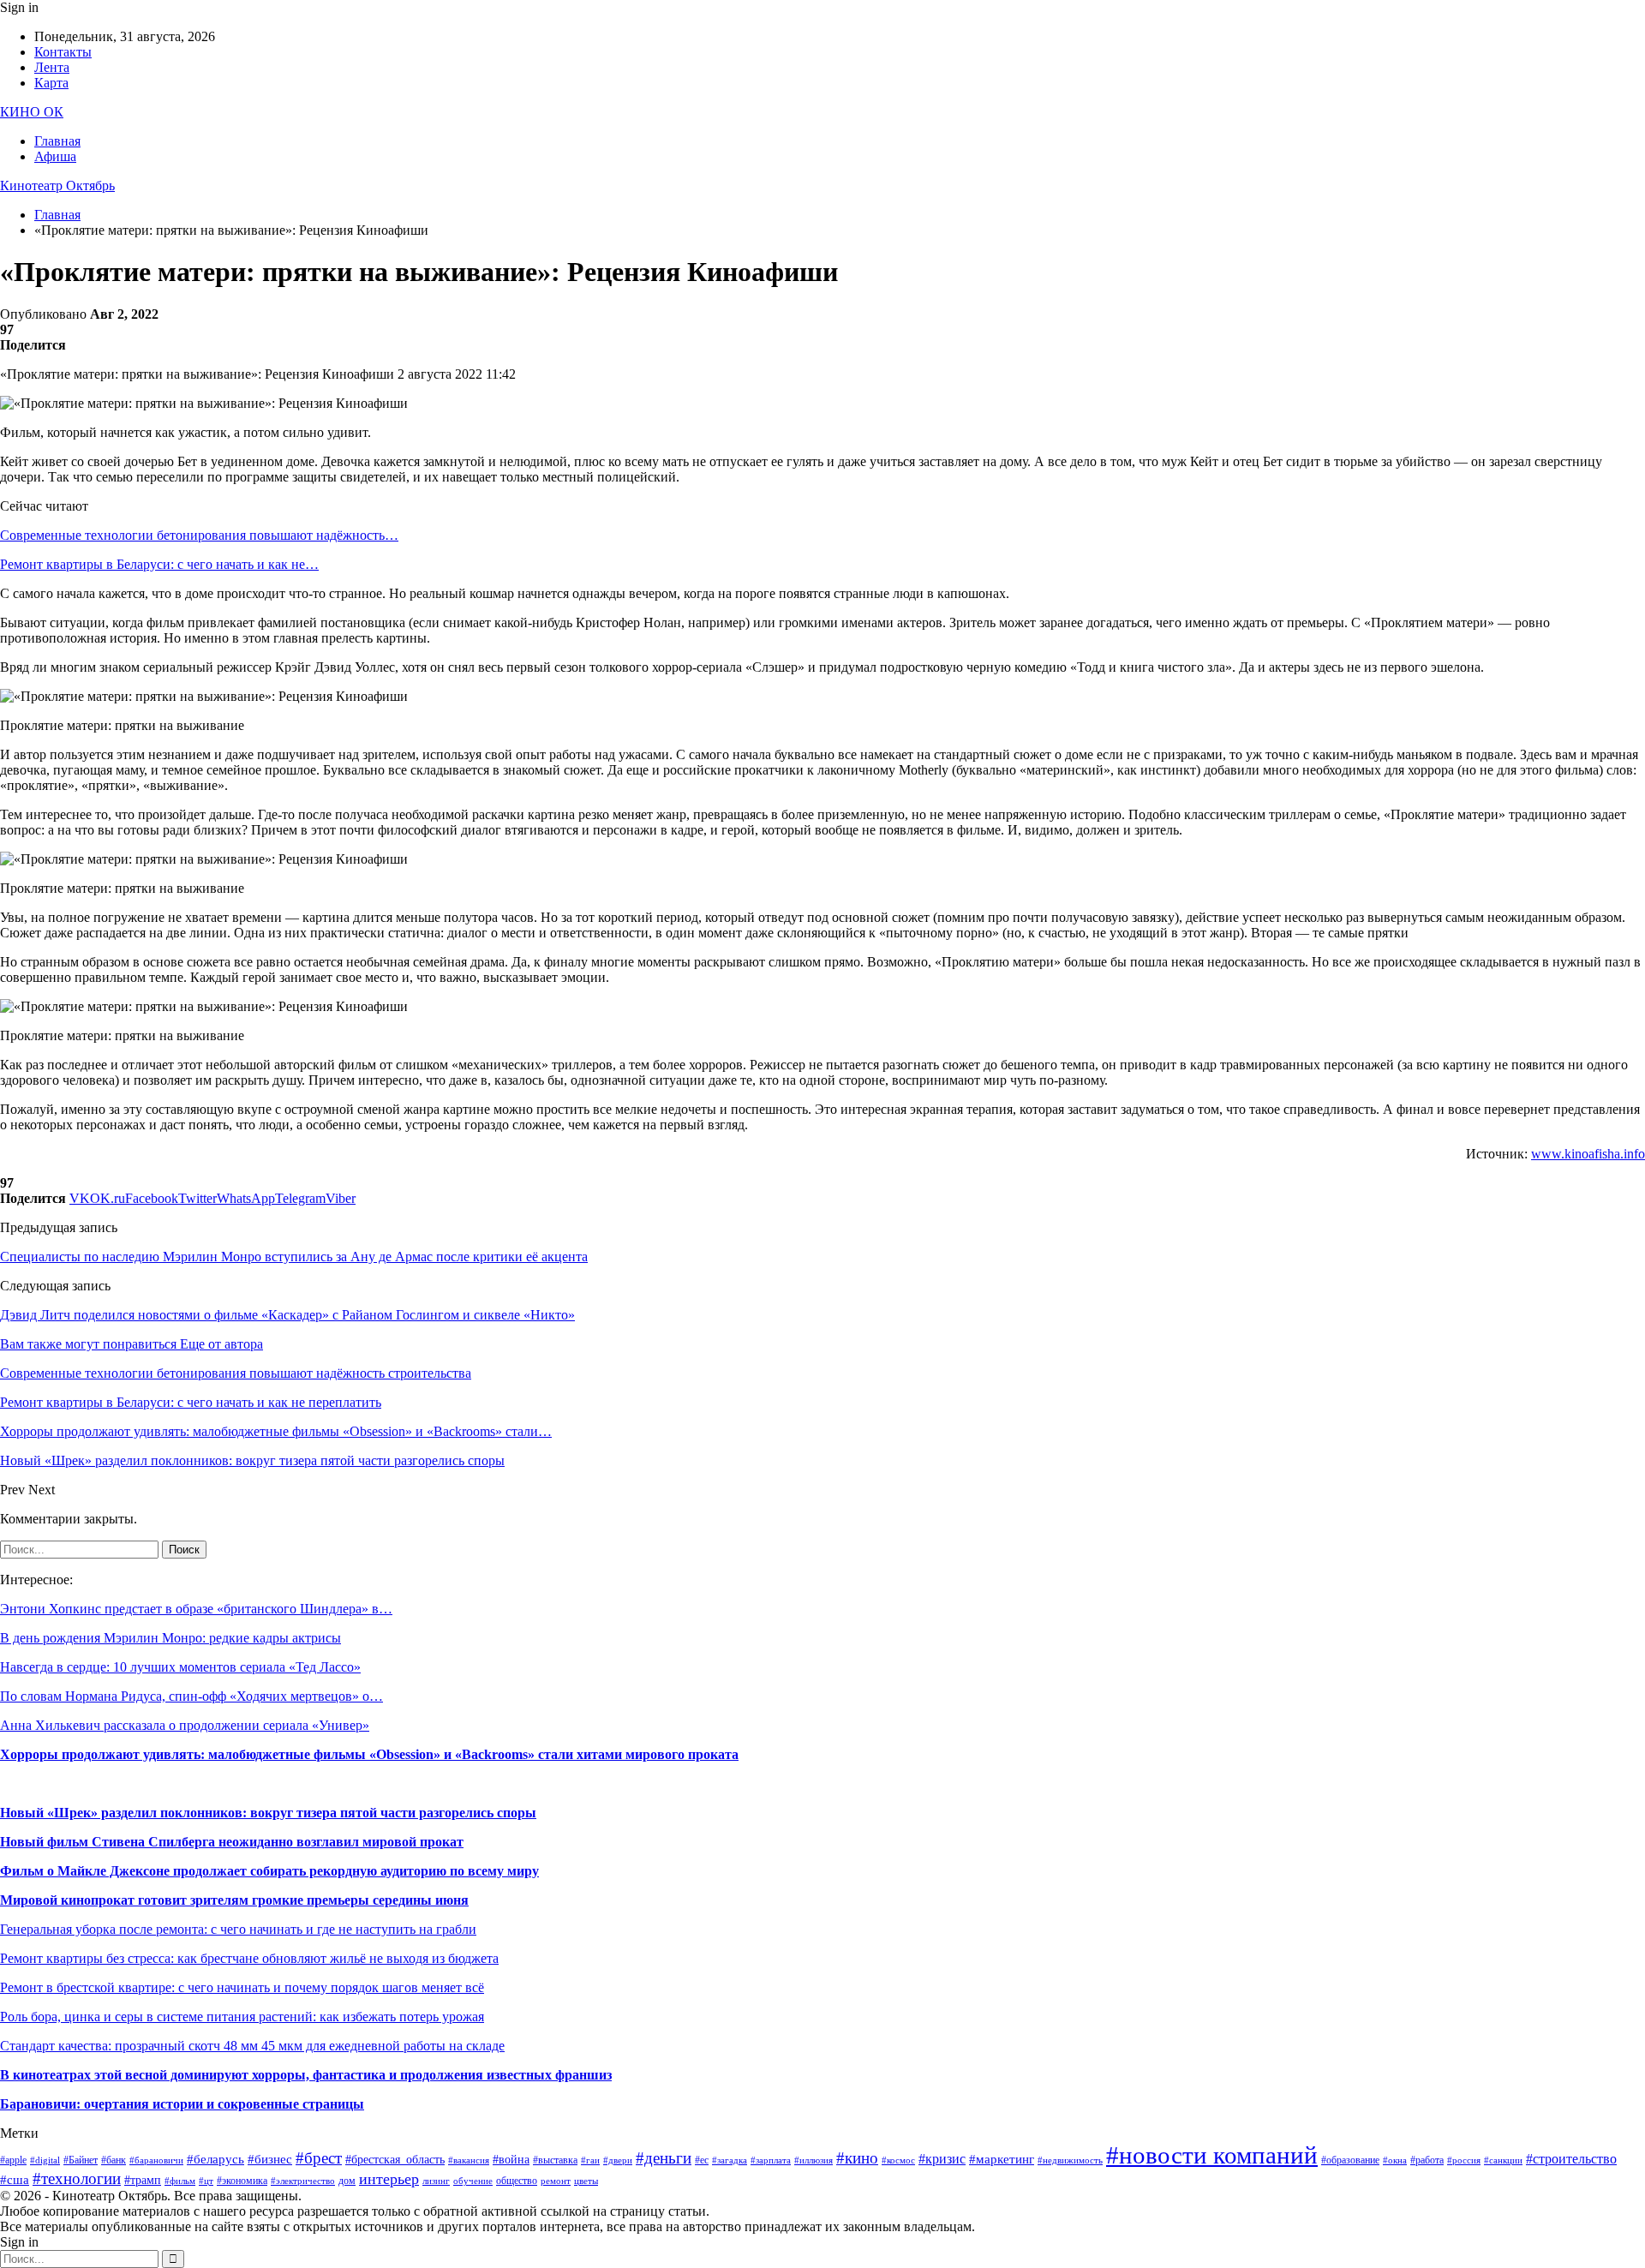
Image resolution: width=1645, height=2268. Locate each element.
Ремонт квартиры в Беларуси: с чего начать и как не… (159, 564)
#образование (1350, 2160)
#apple (13, 2160)
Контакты (63, 52)
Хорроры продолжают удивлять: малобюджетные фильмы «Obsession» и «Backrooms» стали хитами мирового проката (369, 1754)
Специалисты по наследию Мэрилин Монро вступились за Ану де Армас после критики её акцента (294, 1257)
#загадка (730, 2160)
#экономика (242, 2181)
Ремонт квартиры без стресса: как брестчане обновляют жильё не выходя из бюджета (249, 1958)
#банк (114, 2160)
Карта (51, 83)
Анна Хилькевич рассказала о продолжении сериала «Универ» (185, 1725)
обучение (473, 2181)
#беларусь (215, 2159)
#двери (618, 2160)
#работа (1427, 2160)
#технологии (77, 2178)
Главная (57, 141)
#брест (319, 2158)
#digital (45, 2160)
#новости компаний (1212, 2155)
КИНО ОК (32, 112)
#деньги (664, 2158)
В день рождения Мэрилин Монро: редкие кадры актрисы (170, 1638)
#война (511, 2160)
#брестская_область (395, 2160)
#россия (1464, 2160)
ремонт (556, 2181)
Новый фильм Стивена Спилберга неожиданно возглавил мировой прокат (232, 1842)
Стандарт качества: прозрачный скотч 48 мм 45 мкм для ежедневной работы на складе (252, 2046)
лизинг (436, 2181)
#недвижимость (1070, 2160)
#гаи (590, 2160)
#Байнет (81, 2160)
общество (517, 2181)
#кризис (942, 2159)
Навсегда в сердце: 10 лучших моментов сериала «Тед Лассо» (180, 1667)
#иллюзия (814, 2160)
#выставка (555, 2160)
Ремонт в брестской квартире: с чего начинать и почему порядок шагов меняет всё (242, 1987)
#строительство (1571, 2159)
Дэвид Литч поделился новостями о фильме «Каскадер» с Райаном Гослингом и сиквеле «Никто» (287, 1315)
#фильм (180, 2181)
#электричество (303, 2181)
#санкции (1503, 2160)
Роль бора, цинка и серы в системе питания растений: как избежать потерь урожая (242, 2017)
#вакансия (469, 2160)
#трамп (143, 2180)
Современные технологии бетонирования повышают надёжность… (199, 535)
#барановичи (156, 2160)
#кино (857, 2158)
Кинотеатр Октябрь (57, 186)
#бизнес (270, 2159)
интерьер (389, 2179)
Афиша (55, 156)
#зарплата (771, 2160)
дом (347, 2181)
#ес (702, 2160)
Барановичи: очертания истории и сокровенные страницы (182, 2104)
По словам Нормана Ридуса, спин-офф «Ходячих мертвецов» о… (191, 1696)
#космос (898, 2160)
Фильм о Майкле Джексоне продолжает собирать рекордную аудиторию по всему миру (269, 1871)
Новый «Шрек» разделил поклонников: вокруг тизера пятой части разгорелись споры (268, 1813)
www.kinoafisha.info (1588, 1154)
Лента (52, 67)
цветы (586, 2181)
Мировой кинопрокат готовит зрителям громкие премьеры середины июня (234, 1900)
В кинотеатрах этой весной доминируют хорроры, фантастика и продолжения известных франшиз (306, 2075)
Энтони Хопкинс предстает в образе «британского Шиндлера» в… (196, 1609)
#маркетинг (1002, 2159)
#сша (15, 2180)
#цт (206, 2181)
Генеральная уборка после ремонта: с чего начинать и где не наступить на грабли (238, 1929)
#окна (1395, 2160)
